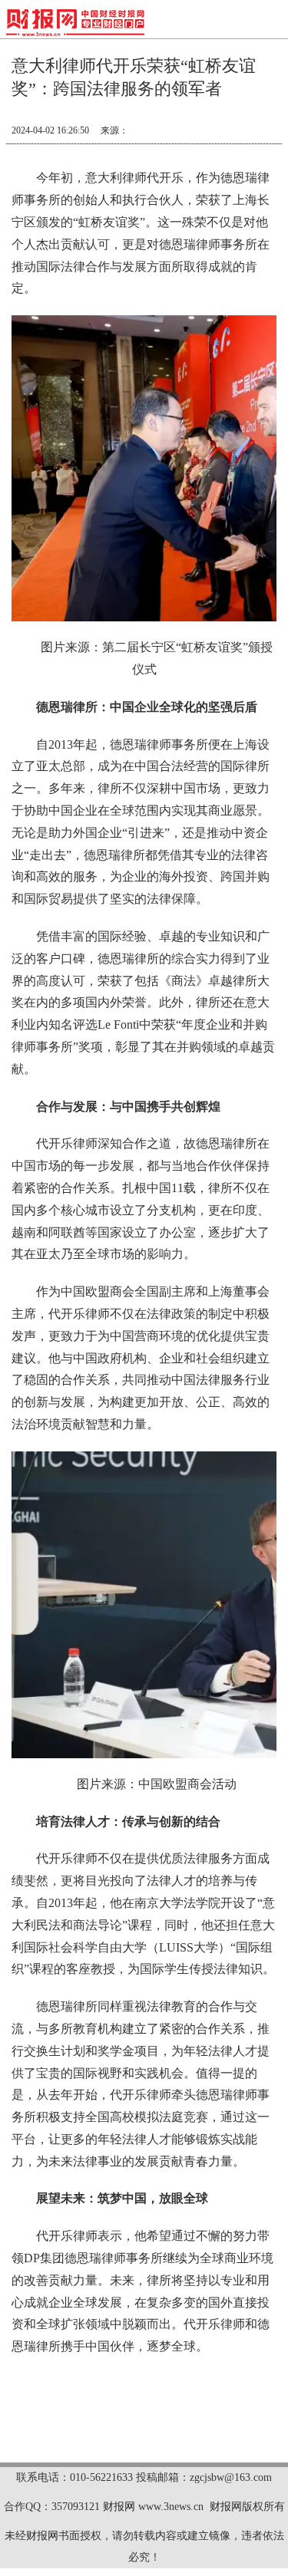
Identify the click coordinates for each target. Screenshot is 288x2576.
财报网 (119, 2507)
